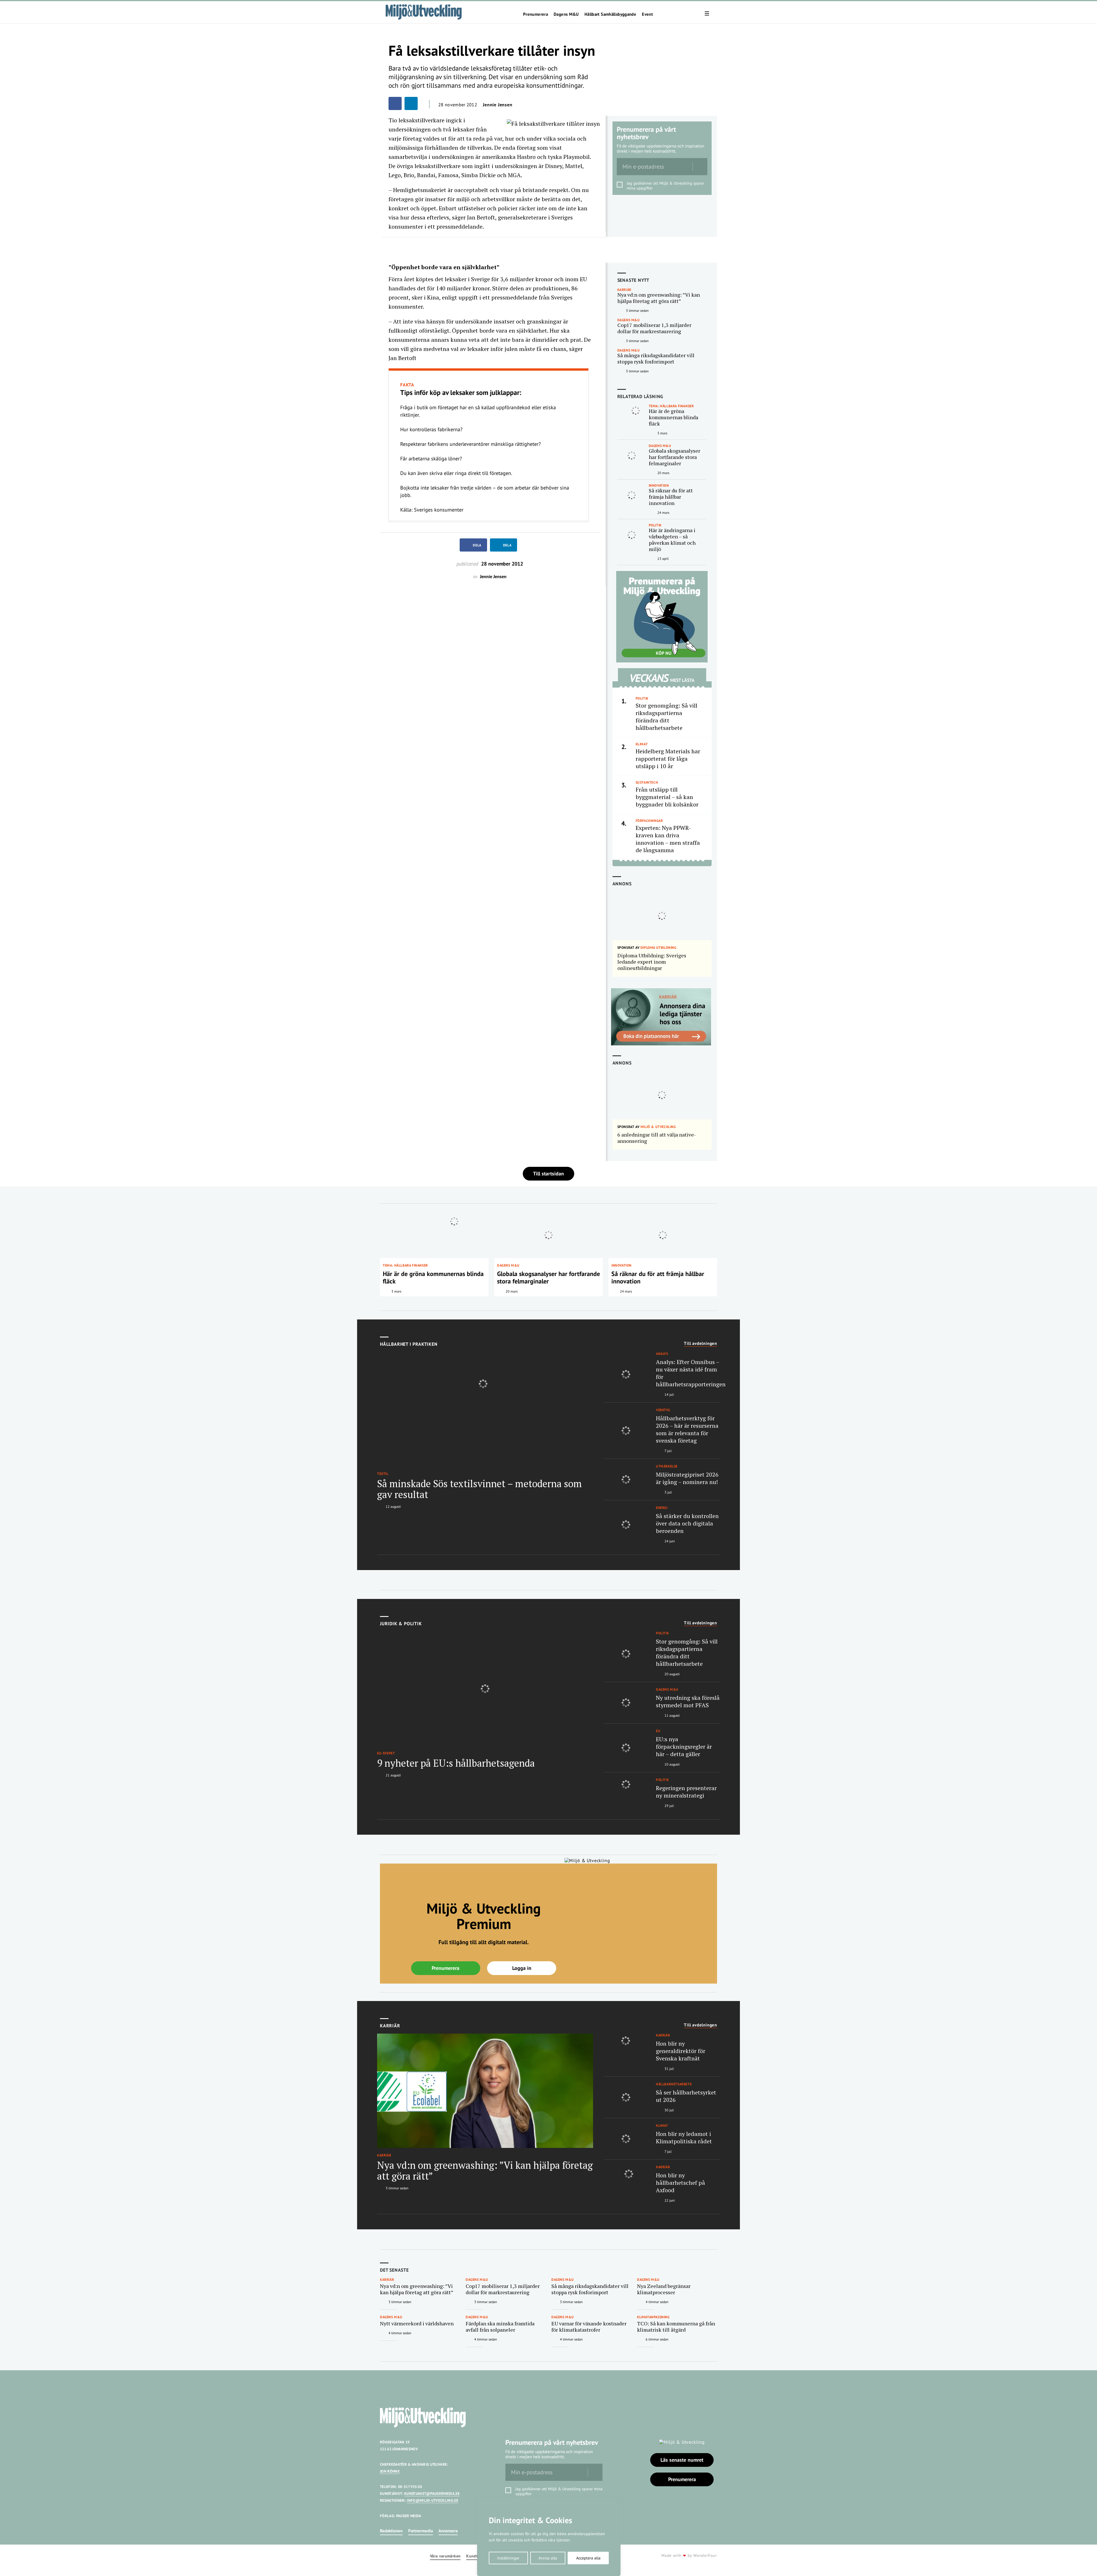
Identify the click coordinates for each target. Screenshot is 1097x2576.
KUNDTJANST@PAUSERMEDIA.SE (432, 2494)
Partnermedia (421, 2531)
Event (647, 14)
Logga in (522, 1968)
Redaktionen (391, 2531)
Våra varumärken (445, 2556)
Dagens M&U (566, 14)
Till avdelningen (700, 1343)
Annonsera (448, 2531)
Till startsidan (548, 1174)
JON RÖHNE (390, 2471)
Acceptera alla (588, 2558)
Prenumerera (536, 14)
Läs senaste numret (682, 2460)
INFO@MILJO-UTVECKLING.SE (433, 2500)
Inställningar (508, 2558)
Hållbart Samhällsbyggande (610, 14)
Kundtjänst (477, 2556)
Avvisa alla (548, 2558)
